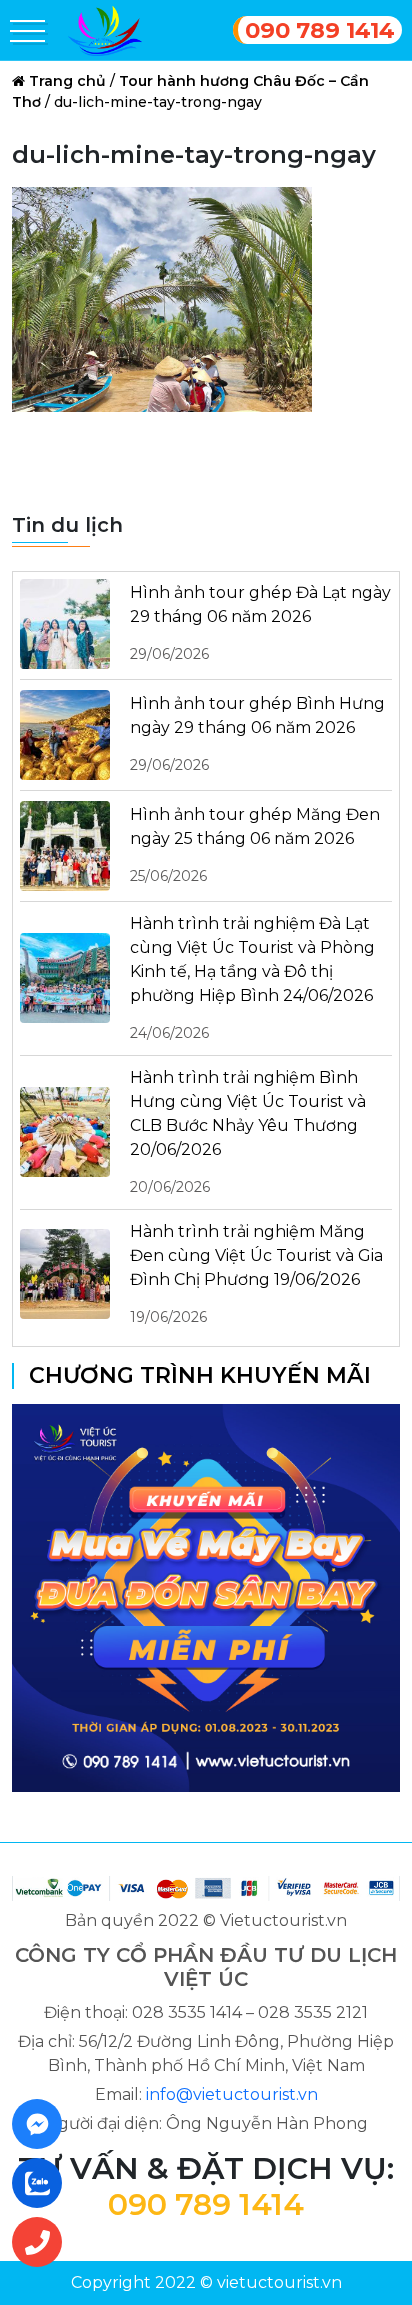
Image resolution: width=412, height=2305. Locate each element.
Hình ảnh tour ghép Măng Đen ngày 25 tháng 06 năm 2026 (255, 845)
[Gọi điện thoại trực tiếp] (43, 2242)
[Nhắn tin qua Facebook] (43, 2124)
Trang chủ (67, 81)
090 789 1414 (320, 30)
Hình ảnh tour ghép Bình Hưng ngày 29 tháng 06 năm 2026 (257, 734)
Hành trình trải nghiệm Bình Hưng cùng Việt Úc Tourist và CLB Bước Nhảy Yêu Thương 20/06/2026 (248, 1132)
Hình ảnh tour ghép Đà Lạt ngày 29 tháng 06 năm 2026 (260, 623)
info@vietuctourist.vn (232, 2094)
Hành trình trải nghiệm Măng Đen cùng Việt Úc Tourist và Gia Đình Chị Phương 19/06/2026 (256, 1274)
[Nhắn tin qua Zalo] (43, 2183)
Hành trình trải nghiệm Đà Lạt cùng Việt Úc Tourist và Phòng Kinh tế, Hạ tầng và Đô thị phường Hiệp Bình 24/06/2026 (252, 978)
